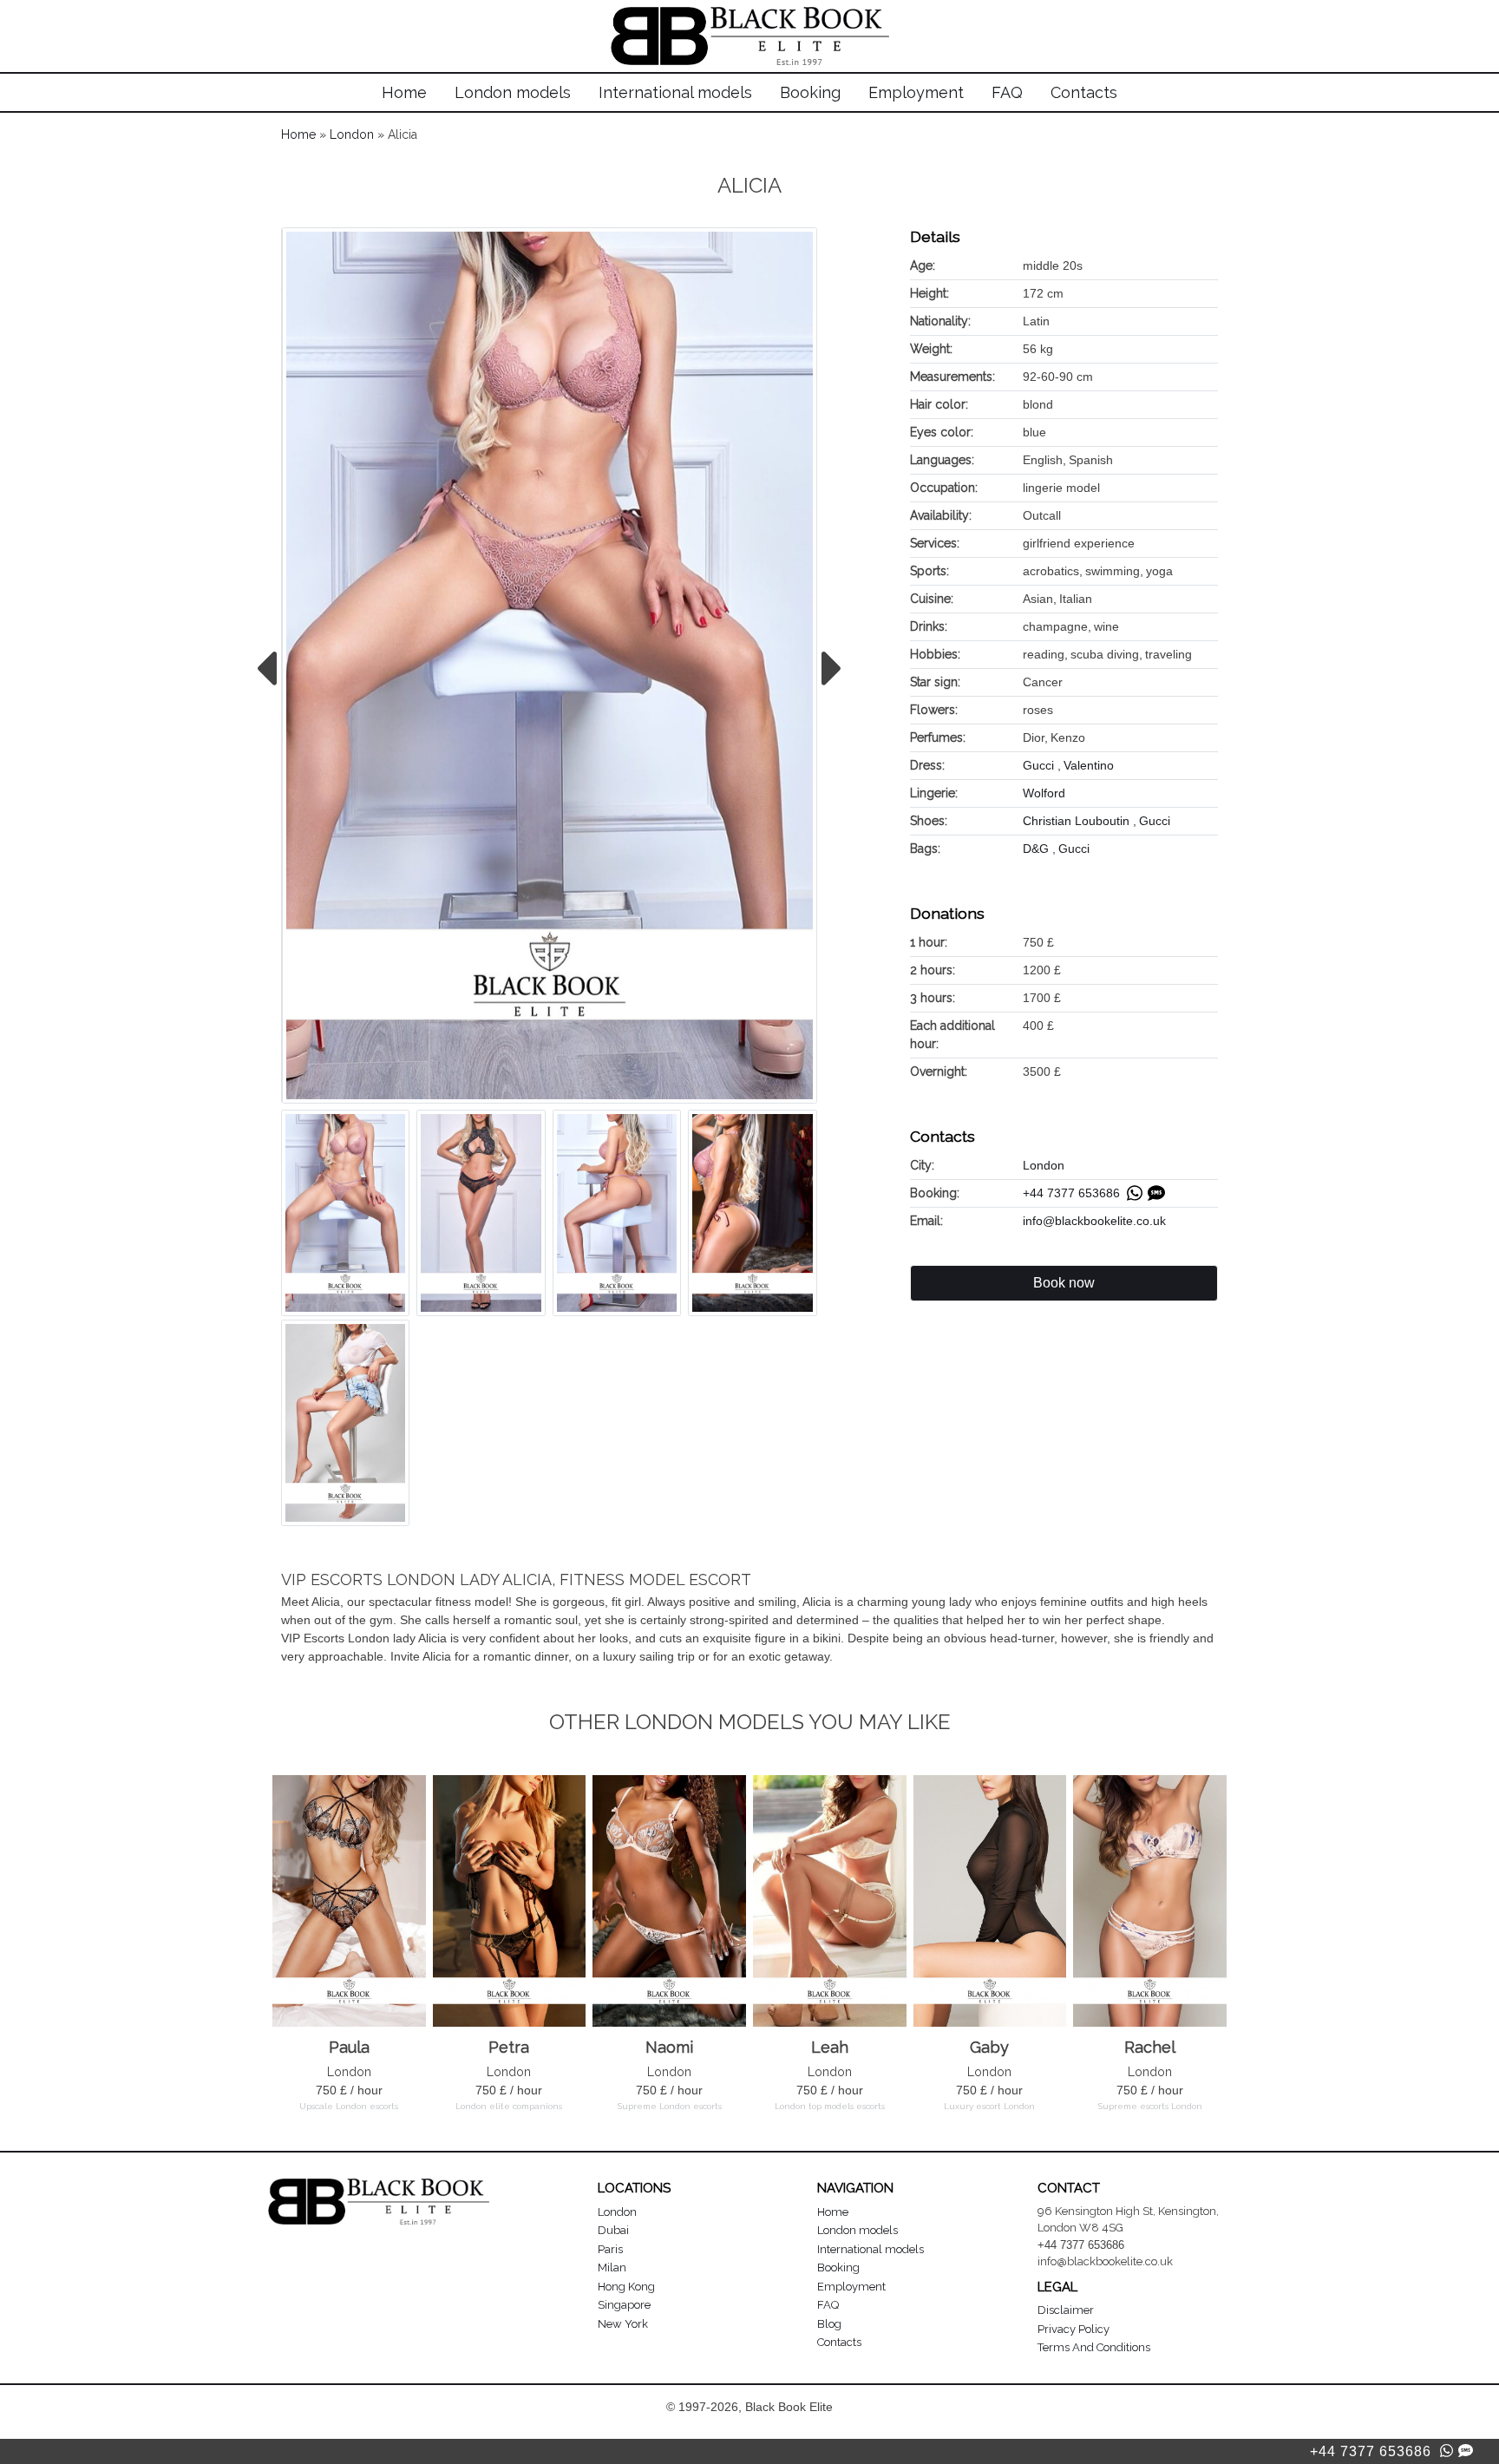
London (352, 134)
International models (675, 92)
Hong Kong (626, 2287)
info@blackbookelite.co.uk (1094, 1221)
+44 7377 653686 (1075, 1193)
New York (623, 2324)
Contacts (1084, 92)
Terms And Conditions (1094, 2347)
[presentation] (266, 668)
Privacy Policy (1074, 2329)
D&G (1038, 849)
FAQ (1007, 92)
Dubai (613, 2230)
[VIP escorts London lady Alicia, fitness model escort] (550, 665)
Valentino (1089, 765)
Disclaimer (1066, 2310)
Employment (916, 92)
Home (404, 92)
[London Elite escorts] (750, 16)
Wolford (1044, 793)
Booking (810, 92)
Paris (610, 2249)
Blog (829, 2324)
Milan (612, 2267)
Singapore (624, 2305)
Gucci (1040, 765)
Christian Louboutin (1078, 821)
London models (513, 92)
